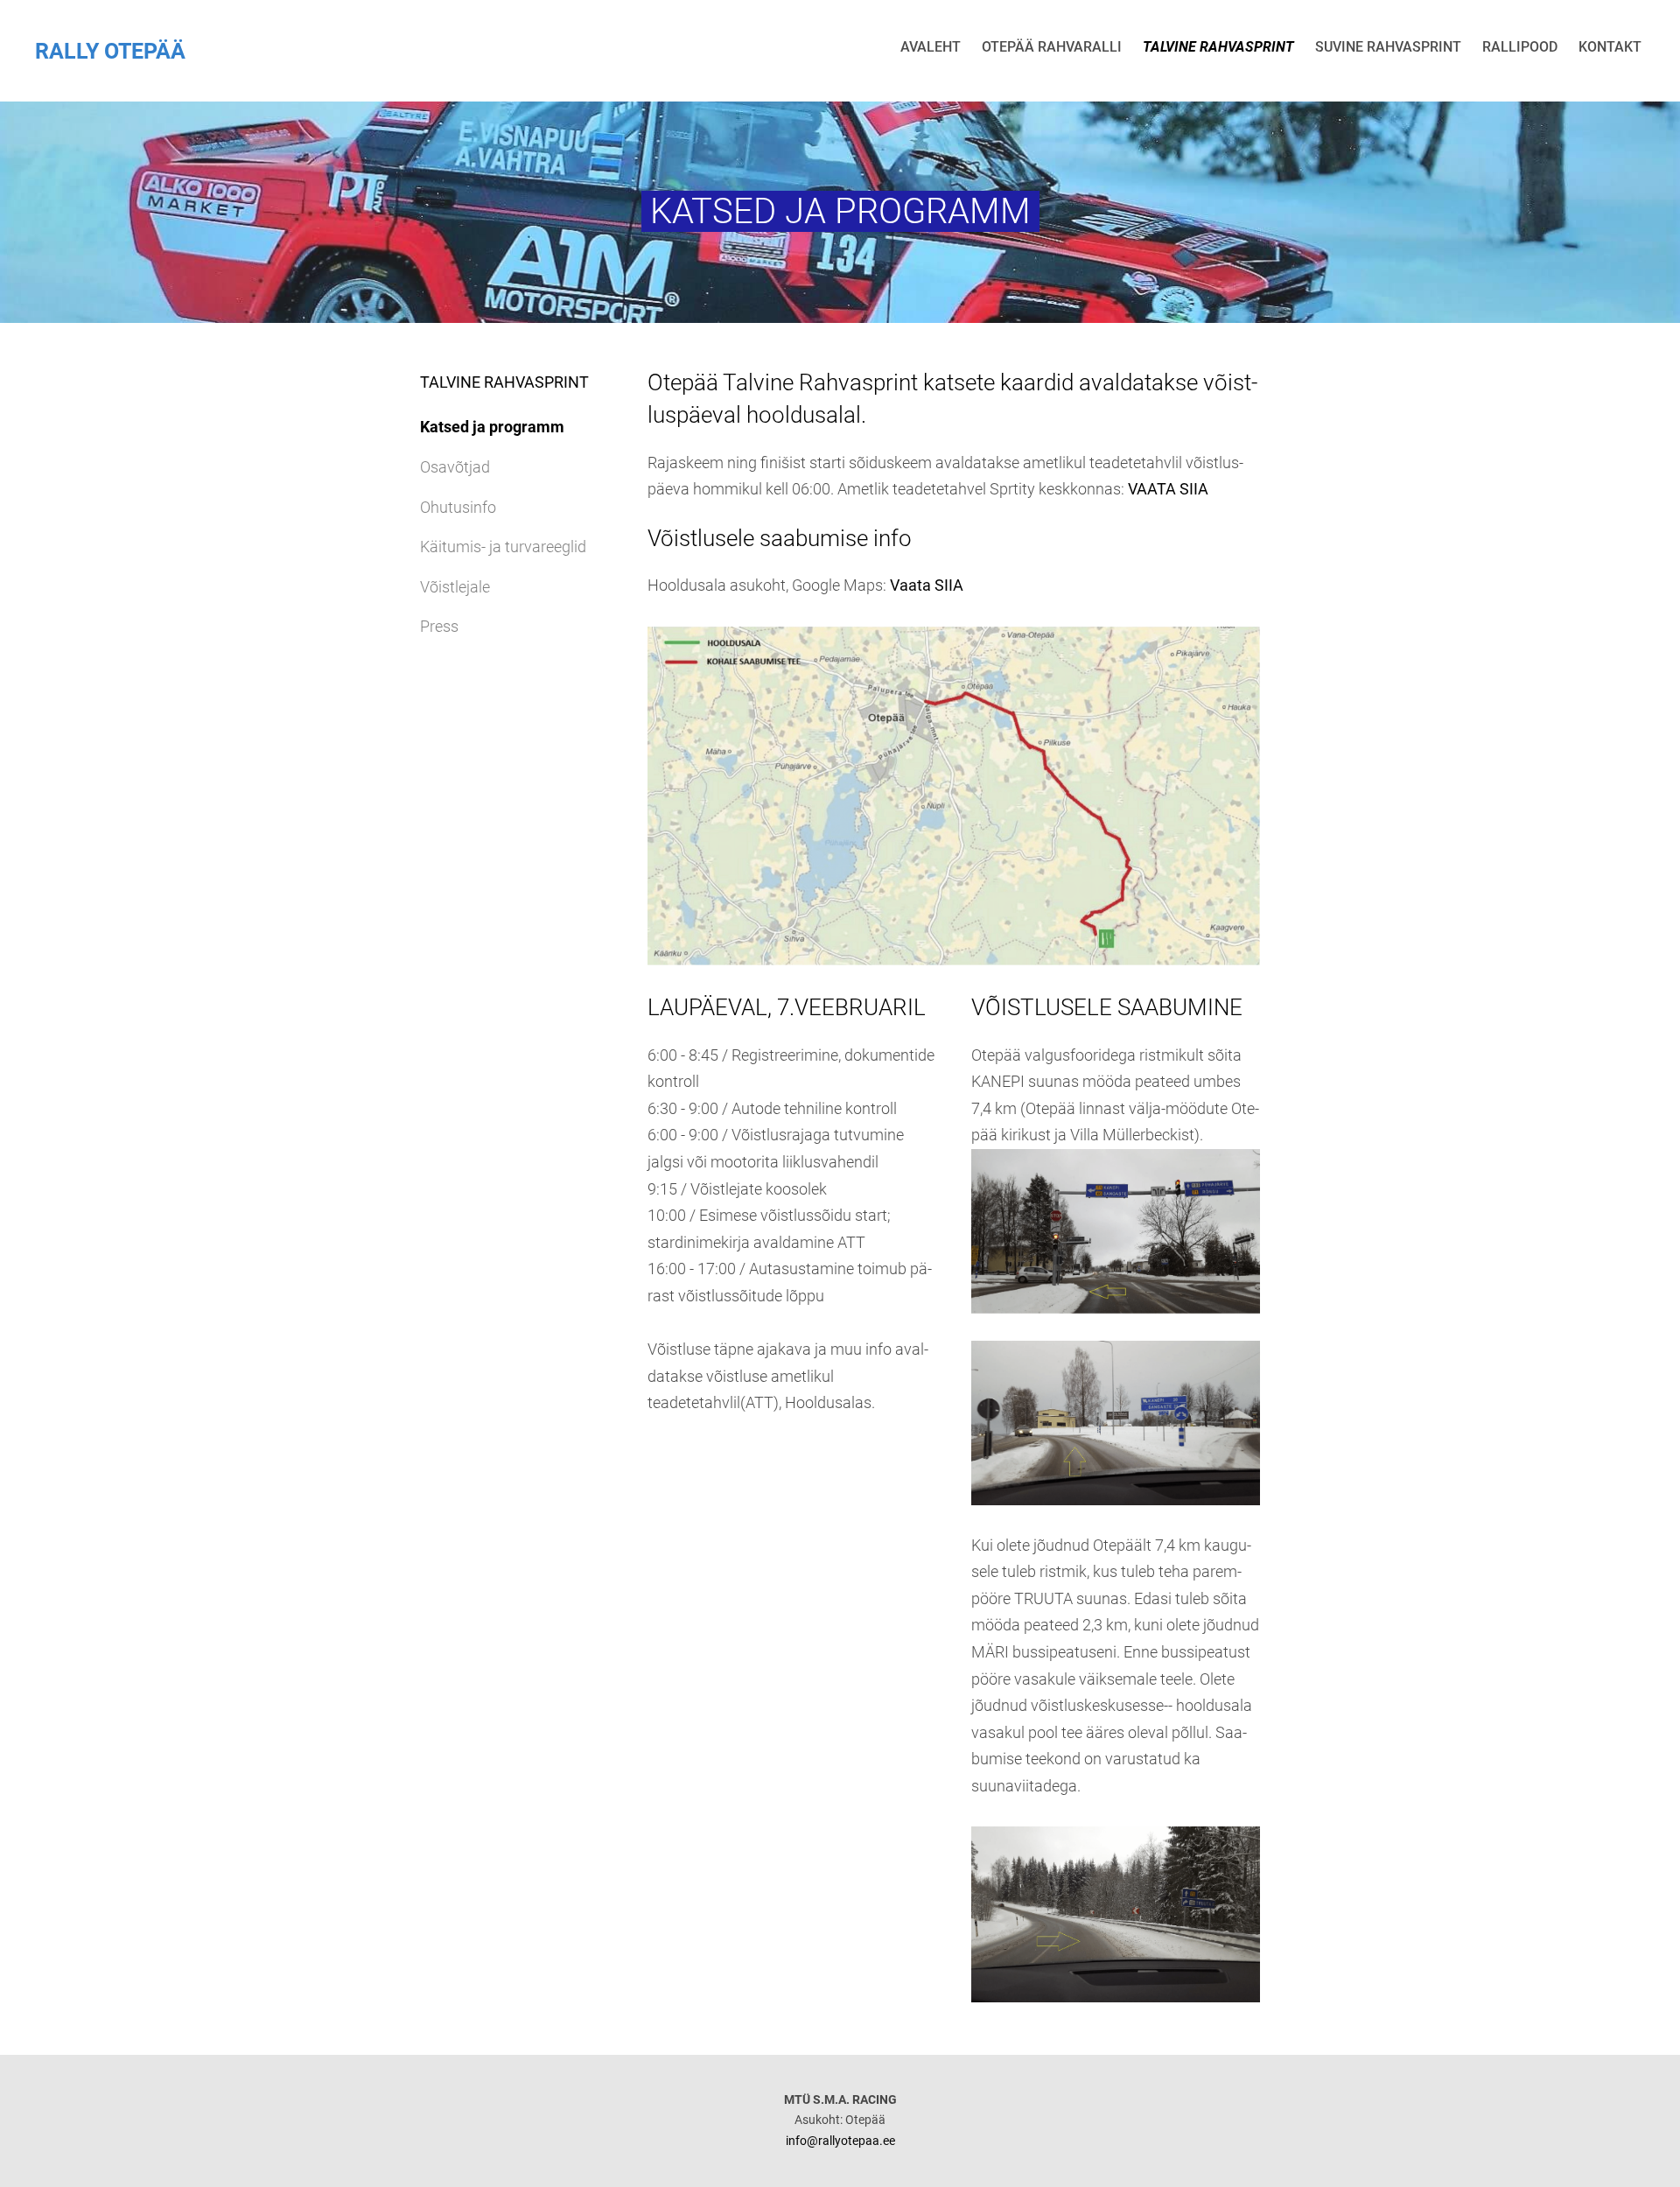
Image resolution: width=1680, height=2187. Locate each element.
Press (439, 626)
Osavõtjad (455, 467)
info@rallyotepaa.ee (840, 2141)
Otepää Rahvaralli (1052, 47)
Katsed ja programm (492, 427)
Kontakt (1610, 47)
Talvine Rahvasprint (1218, 47)
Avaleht (931, 47)
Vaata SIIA (927, 585)
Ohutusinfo (458, 507)
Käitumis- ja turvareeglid (503, 547)
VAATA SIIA (1168, 489)
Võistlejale (455, 587)
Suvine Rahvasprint (1388, 47)
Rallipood (1520, 47)
